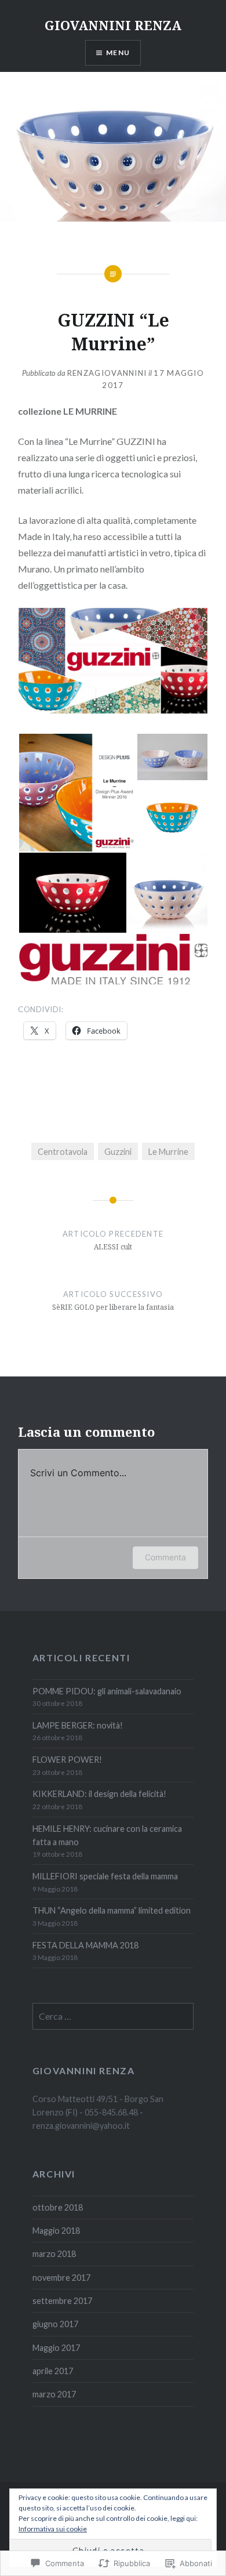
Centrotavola (63, 1152)
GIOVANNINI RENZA (113, 25)
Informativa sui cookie (53, 2529)
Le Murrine (168, 1152)
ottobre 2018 (58, 2207)
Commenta (165, 1557)
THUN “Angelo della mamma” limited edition (112, 1910)
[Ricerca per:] (113, 2017)
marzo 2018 (54, 2254)
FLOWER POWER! (67, 1760)
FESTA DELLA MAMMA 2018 (85, 1945)
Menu (118, 52)
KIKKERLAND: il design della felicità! (99, 1794)
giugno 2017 (55, 2324)
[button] (77, 793)
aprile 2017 (53, 2371)
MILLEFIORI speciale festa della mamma (105, 1876)
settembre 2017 (62, 2301)
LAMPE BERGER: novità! (78, 1725)
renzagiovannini (107, 373)
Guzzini (118, 1152)
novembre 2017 (61, 2278)
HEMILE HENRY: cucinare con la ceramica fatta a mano (107, 1835)
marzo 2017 (54, 2394)
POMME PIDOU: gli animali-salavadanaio (107, 1691)
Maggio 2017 (56, 2348)
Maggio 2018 (56, 2231)
